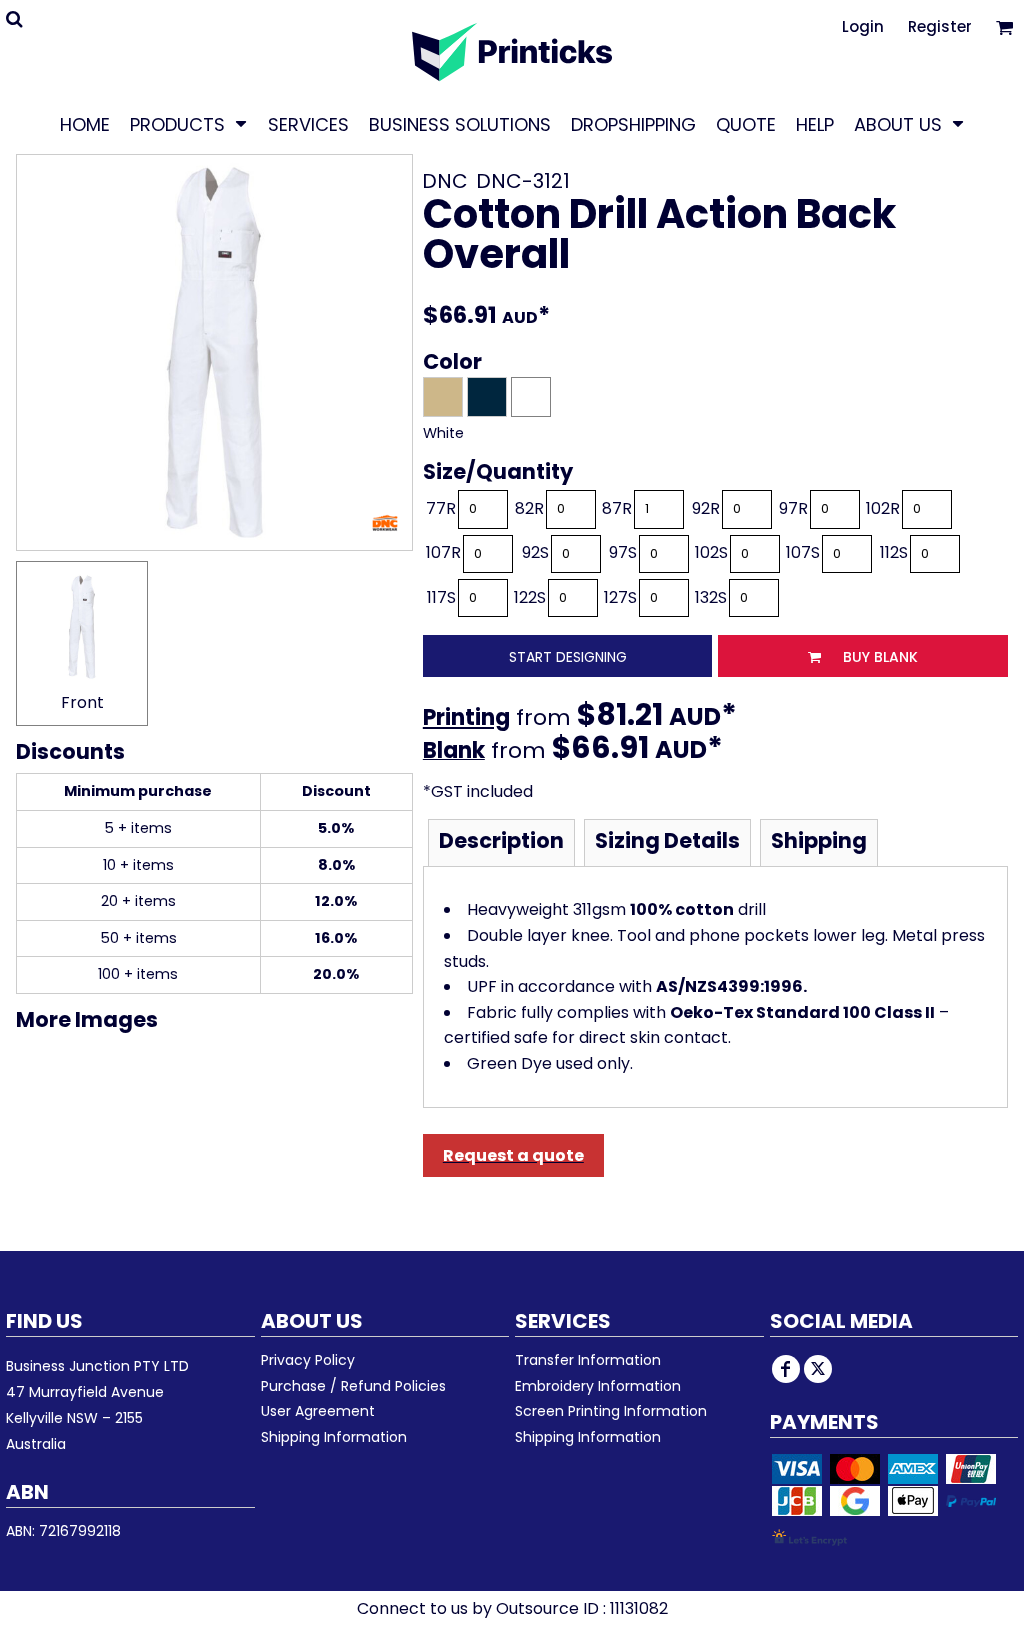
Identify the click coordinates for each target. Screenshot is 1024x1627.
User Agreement (318, 1411)
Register (940, 26)
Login (863, 26)
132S (711, 597)
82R (529, 508)
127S (620, 597)
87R (617, 508)
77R (441, 508)
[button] (189, 124)
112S (894, 552)
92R (706, 508)
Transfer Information (588, 1360)
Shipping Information (334, 1437)
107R (443, 552)
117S (441, 597)
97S (623, 552)
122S (530, 597)
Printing (466, 717)
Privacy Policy (308, 1360)
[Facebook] (786, 1369)
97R (793, 508)
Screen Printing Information (611, 1411)
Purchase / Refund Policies (353, 1386)
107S (803, 552)
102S (711, 552)
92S (535, 552)
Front (82, 702)
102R (883, 508)
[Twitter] (818, 1369)
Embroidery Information (598, 1386)
